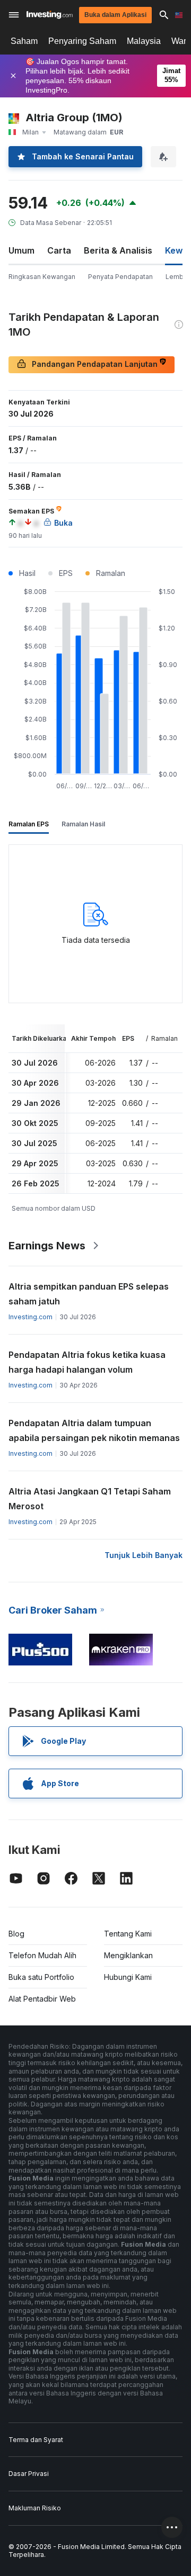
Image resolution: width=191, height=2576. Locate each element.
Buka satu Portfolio (41, 1977)
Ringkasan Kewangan (42, 277)
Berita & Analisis (118, 250)
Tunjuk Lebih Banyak (144, 1555)
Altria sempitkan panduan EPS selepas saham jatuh (89, 1294)
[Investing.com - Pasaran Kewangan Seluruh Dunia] (50, 15)
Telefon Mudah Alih (42, 1955)
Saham (24, 41)
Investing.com (31, 1317)
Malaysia (144, 41)
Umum (21, 250)
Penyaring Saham (82, 41)
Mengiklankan (128, 1955)
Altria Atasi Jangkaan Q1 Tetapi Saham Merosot (90, 1499)
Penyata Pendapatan (120, 277)
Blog (16, 1934)
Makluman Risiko (35, 2508)
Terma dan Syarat (36, 2440)
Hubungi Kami (128, 1977)
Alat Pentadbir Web (42, 1999)
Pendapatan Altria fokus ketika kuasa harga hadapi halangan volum (87, 1362)
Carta (59, 250)
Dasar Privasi (29, 2474)
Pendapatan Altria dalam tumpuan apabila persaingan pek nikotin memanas (94, 1430)
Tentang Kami (128, 1934)
